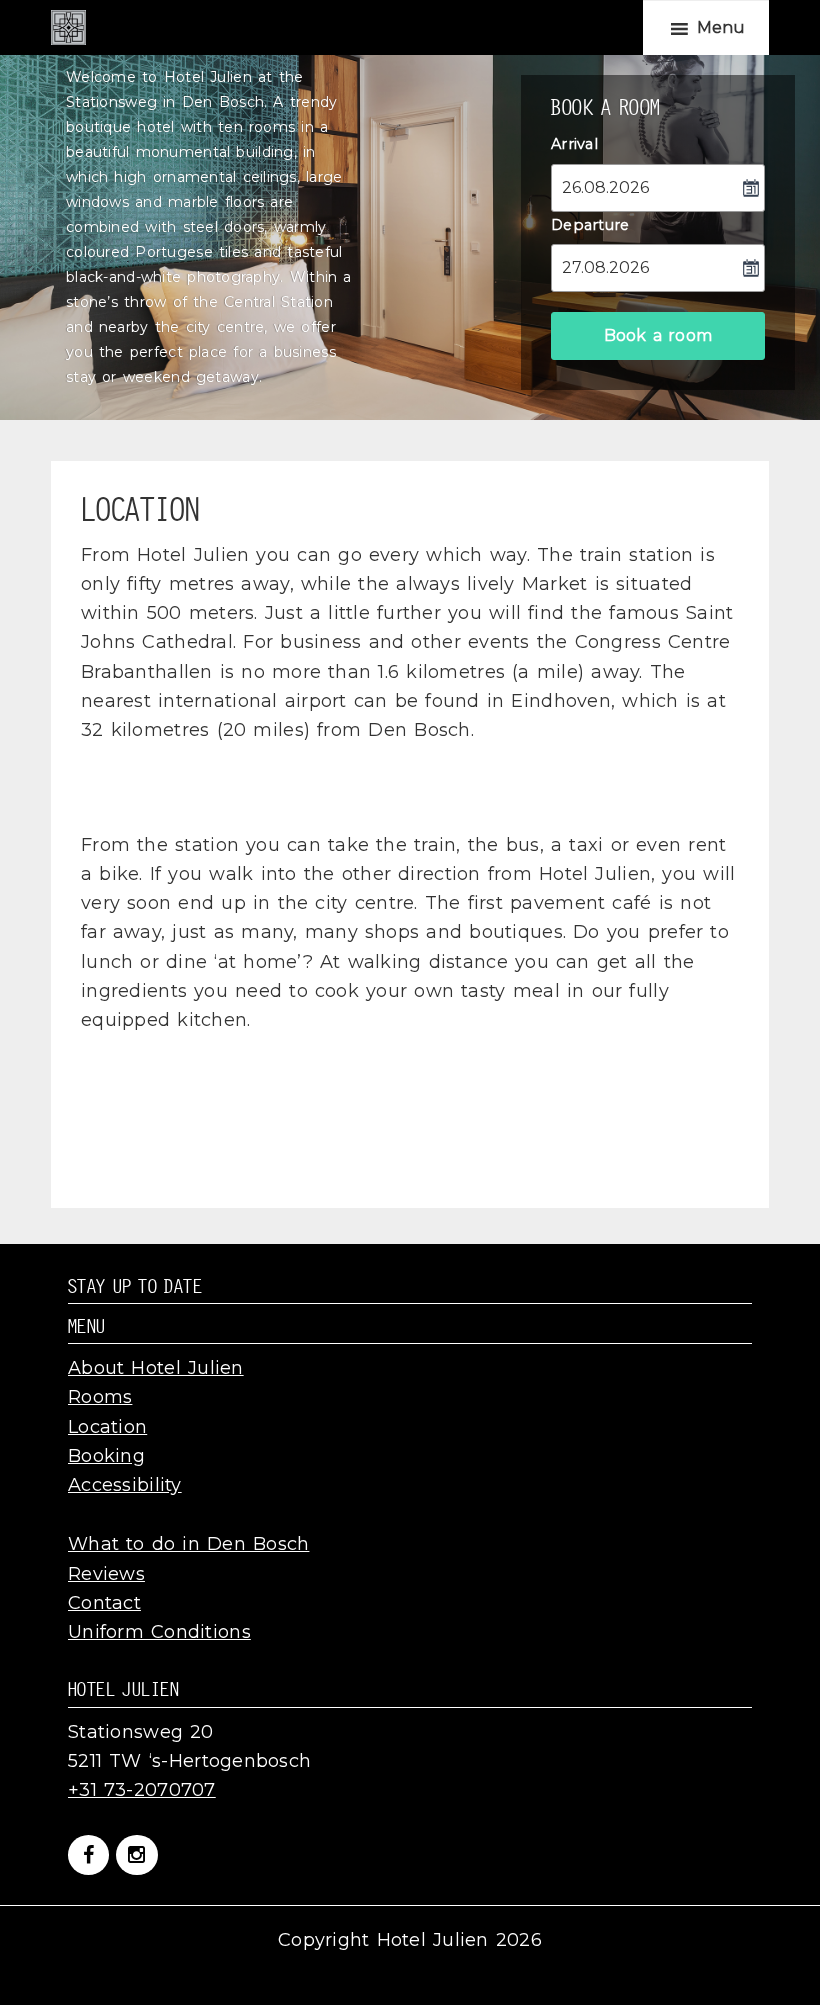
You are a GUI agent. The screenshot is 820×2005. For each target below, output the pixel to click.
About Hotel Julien (156, 1368)
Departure (590, 225)
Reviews (106, 1574)
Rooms (100, 1397)
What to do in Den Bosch (188, 1544)
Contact (104, 1603)
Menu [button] (721, 27)
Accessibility (125, 1485)
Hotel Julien (68, 27)
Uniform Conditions (159, 1632)
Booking (106, 1456)
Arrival (574, 144)
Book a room (658, 335)
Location (107, 1427)
